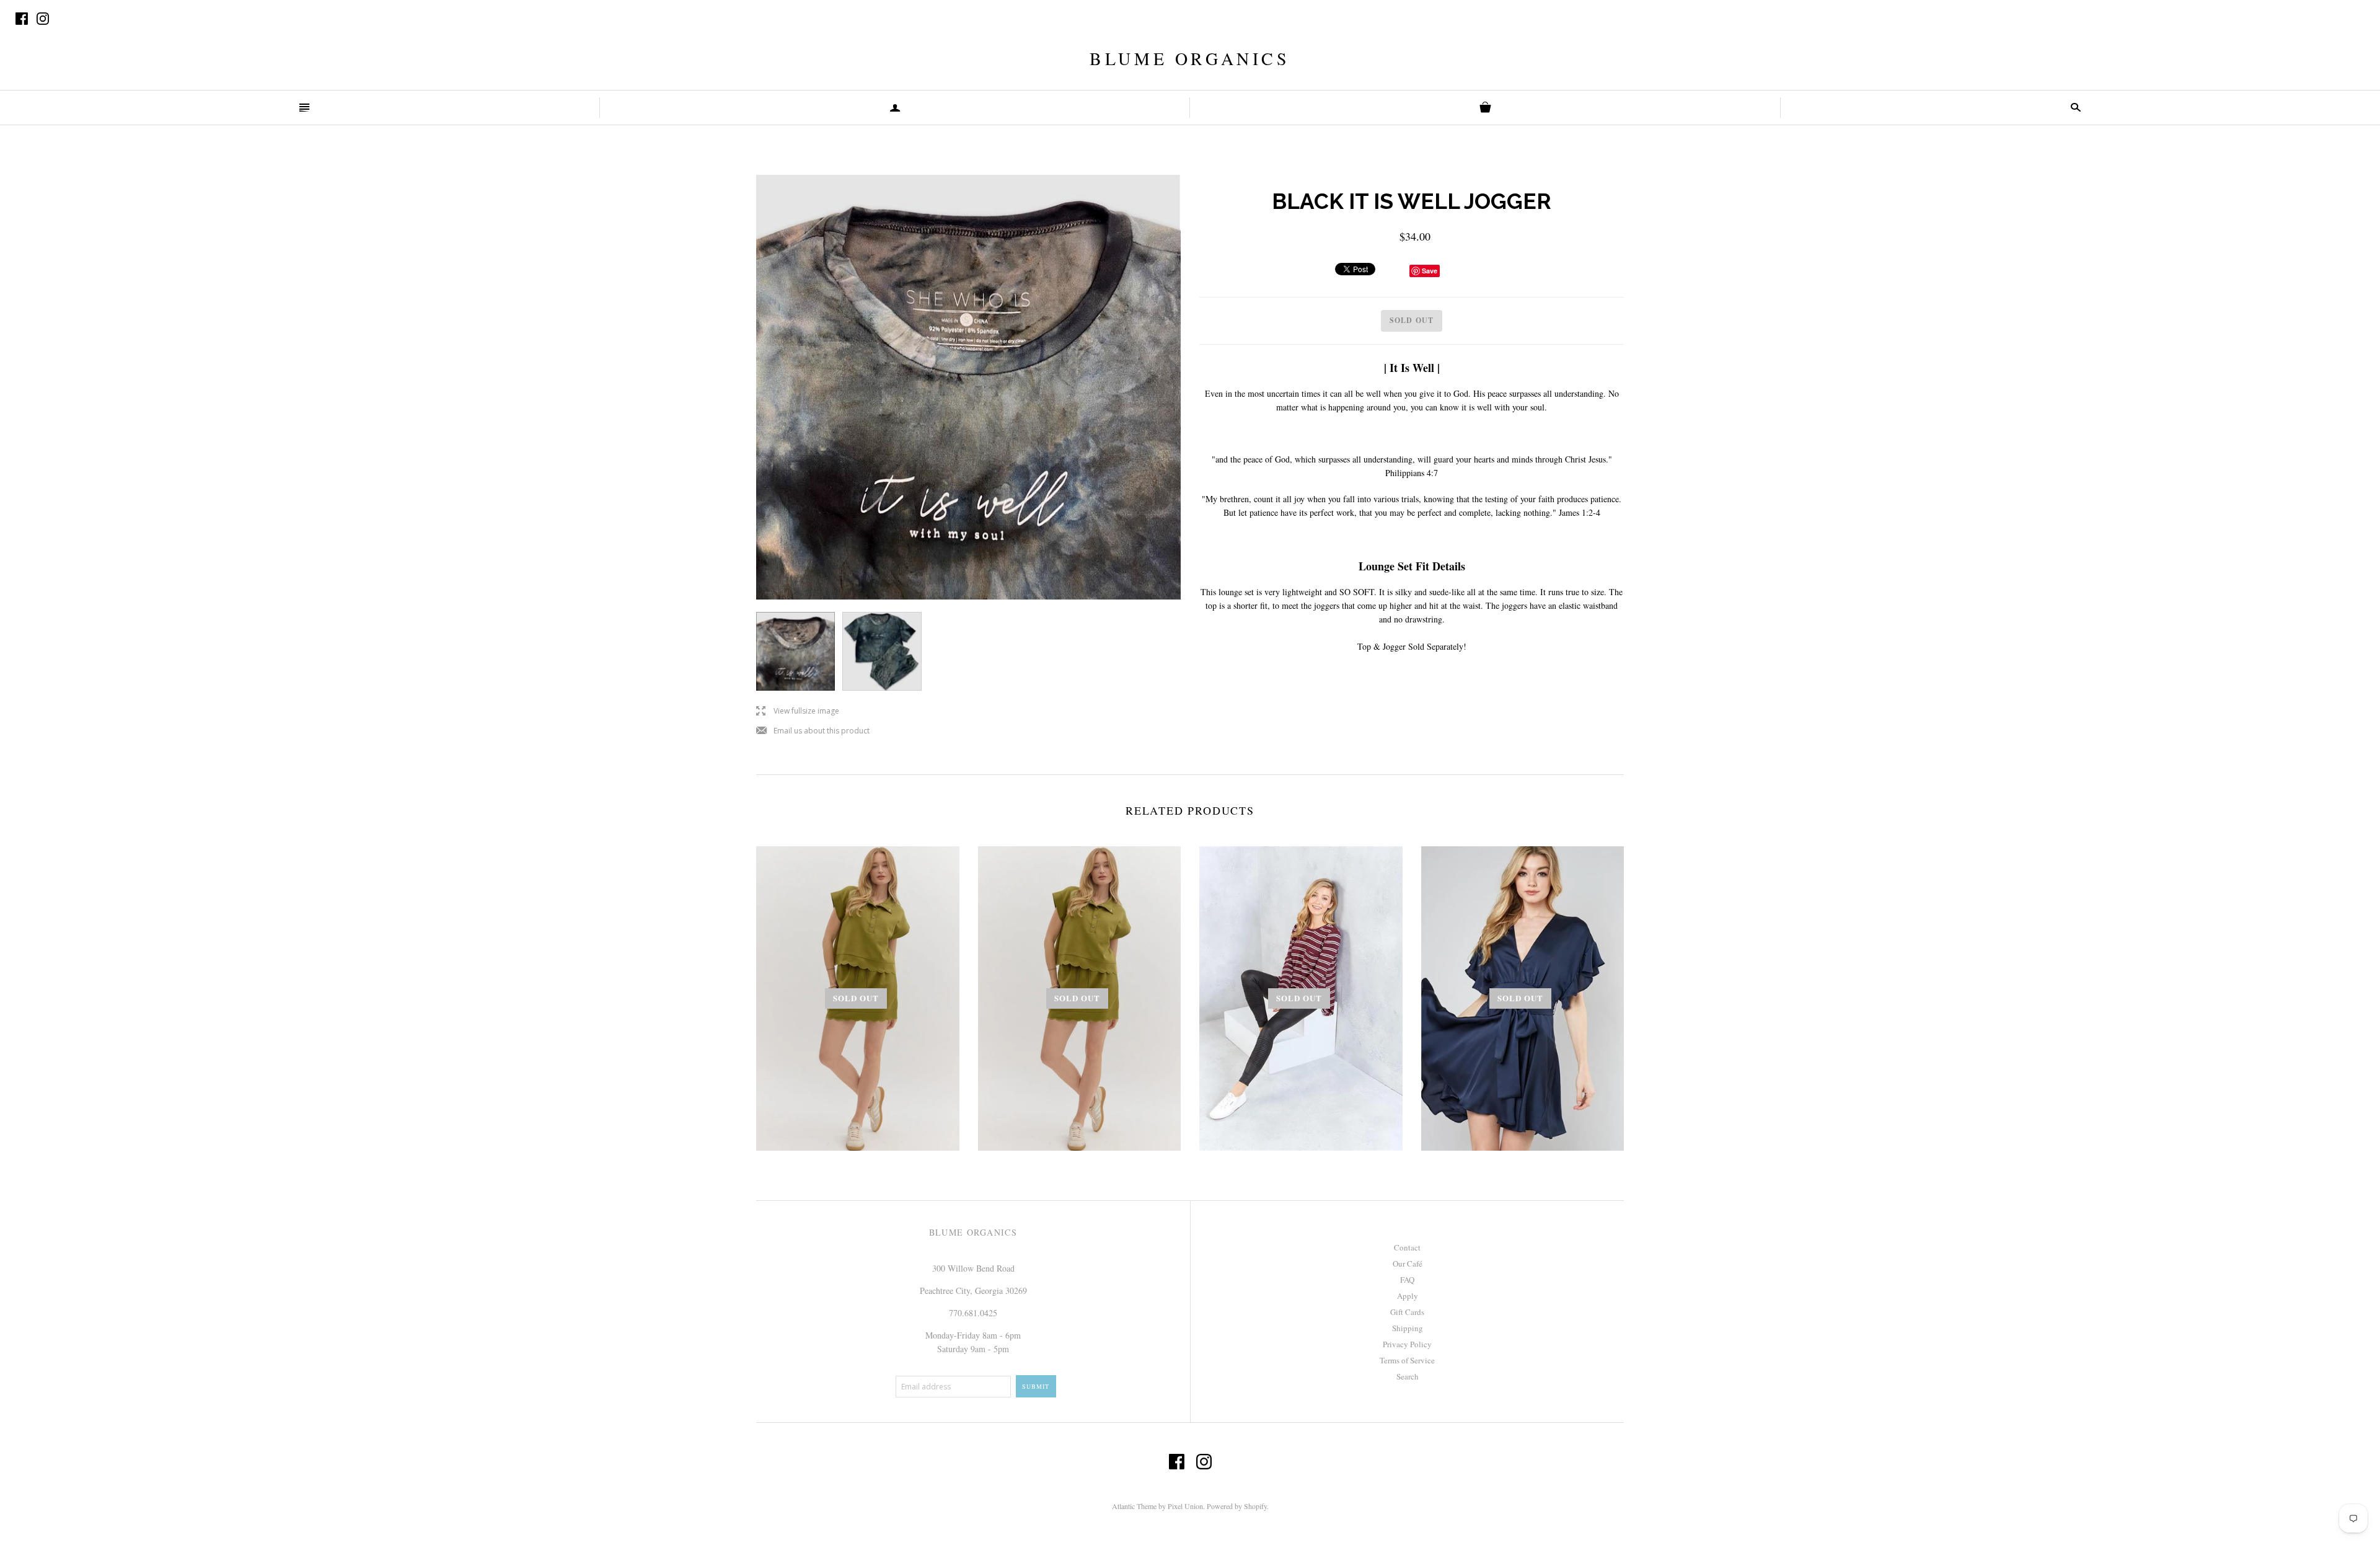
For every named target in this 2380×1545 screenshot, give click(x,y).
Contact (1407, 1247)
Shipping (1408, 1328)
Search (1408, 1376)
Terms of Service (1407, 1360)
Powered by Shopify (1237, 1506)
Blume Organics (1190, 58)
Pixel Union (1185, 1506)
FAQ (1407, 1280)
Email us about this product (813, 731)
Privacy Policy (1407, 1344)
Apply (1408, 1296)
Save (1430, 271)
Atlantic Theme (1134, 1506)
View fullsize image (798, 711)
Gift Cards (1407, 1312)
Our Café (1408, 1264)
